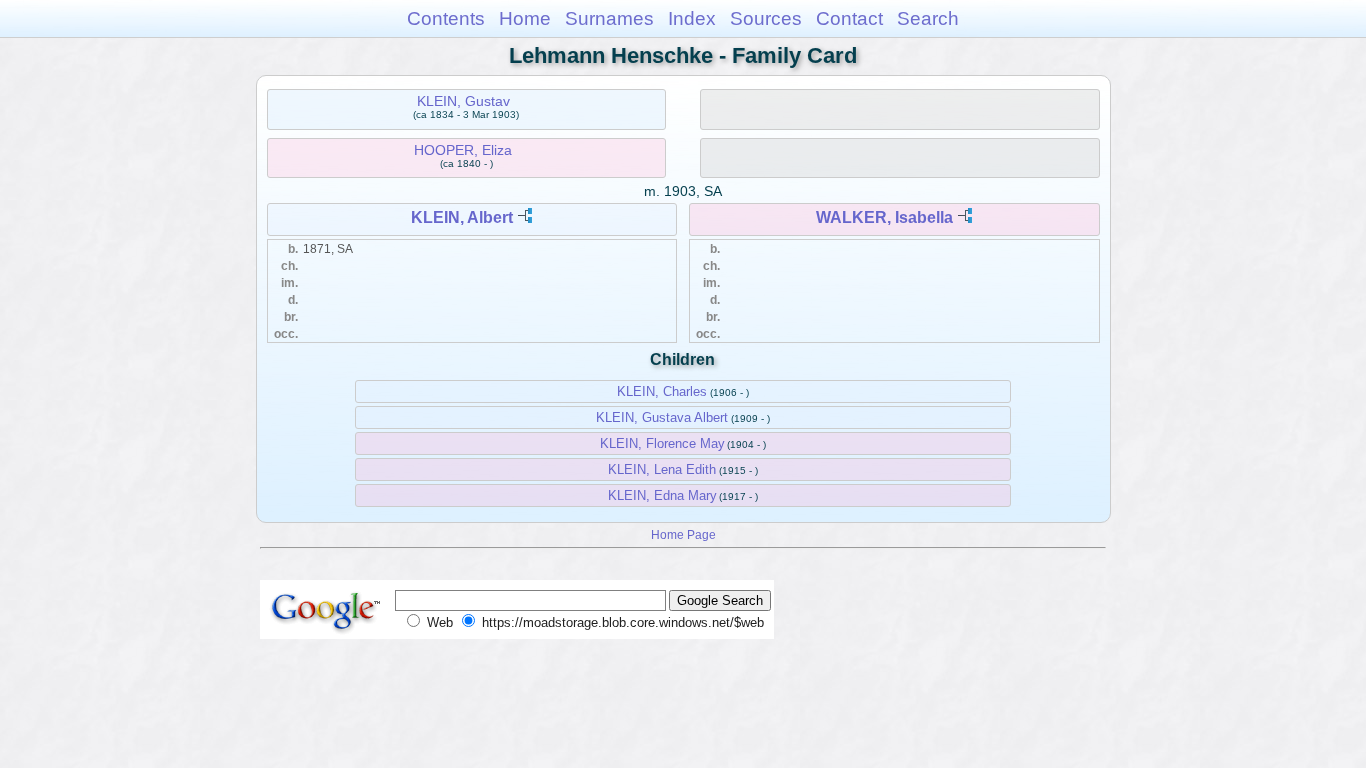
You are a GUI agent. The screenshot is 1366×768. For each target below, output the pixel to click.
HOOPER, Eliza (463, 150)
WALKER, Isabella (884, 217)
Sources (766, 18)
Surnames (609, 18)
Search (928, 18)
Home (525, 18)
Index (692, 18)
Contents (446, 18)
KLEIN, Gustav (463, 101)
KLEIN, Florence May (662, 443)
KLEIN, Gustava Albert (662, 417)
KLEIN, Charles (662, 391)
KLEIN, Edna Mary (662, 495)
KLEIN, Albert (462, 217)
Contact (849, 18)
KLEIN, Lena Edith (662, 469)
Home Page (683, 534)
